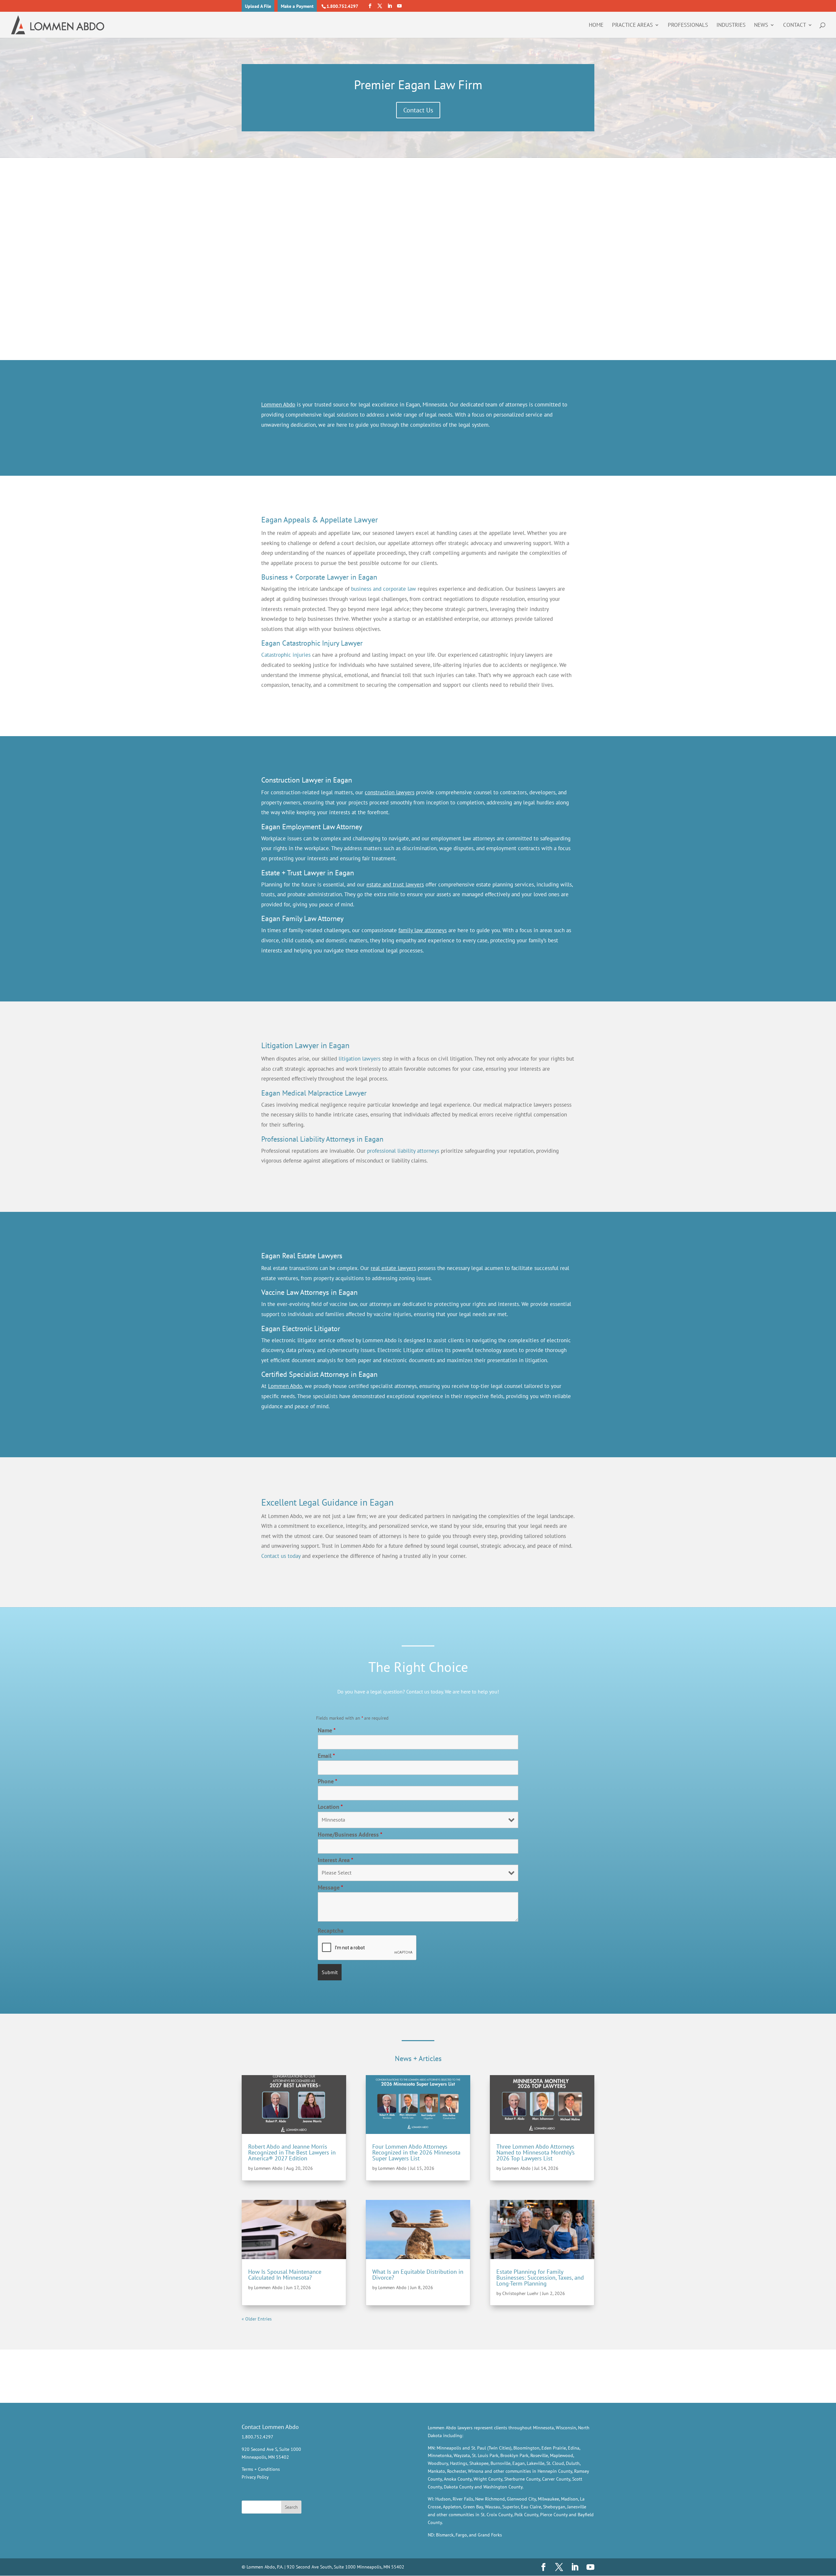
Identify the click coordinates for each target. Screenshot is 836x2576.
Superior (511, 2507)
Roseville (539, 2455)
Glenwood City (521, 2499)
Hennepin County (555, 2471)
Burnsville (500, 2463)
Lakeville (536, 2463)
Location (330, 1807)
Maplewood (562, 2455)
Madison (570, 2499)
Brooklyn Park (514, 2455)
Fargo (461, 2535)
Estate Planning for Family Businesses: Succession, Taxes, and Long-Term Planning (540, 2278)
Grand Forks (490, 2535)
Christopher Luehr (520, 2293)
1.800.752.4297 (342, 6)
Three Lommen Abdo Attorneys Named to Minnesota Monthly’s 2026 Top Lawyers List (536, 2152)
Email (326, 1756)
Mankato (436, 2471)
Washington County (503, 2487)
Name (327, 1730)
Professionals (688, 25)
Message (330, 1887)
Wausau (493, 2507)
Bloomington (526, 2448)
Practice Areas (632, 25)
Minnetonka (440, 2455)
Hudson (443, 2499)
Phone (328, 1781)
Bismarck (445, 2535)
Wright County (488, 2479)
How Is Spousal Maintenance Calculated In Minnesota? (285, 2275)
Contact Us (418, 110)
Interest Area (336, 1860)
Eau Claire (531, 2507)
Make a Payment (297, 6)
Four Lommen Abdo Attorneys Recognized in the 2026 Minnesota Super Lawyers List (416, 2152)
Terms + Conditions (261, 2469)
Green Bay (473, 2507)
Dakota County (458, 2487)
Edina (574, 2448)
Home (596, 25)
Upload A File (258, 6)
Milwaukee (548, 2499)
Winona (476, 2471)
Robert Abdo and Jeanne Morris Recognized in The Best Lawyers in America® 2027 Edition (292, 2152)
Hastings (459, 2463)
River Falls (463, 2499)
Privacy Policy (255, 2477)
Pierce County (554, 2515)
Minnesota (543, 2428)
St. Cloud (555, 2463)
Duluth (573, 2463)
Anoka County (458, 2479)
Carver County (556, 2479)
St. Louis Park (485, 2455)
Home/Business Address (350, 1834)
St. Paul (479, 2448)
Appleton (452, 2507)
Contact (795, 25)
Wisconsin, (566, 2428)
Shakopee (479, 2463)
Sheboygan (554, 2507)
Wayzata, (462, 2455)
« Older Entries (257, 2319)
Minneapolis (449, 2448)
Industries (731, 25)
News (761, 25)
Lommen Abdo (268, 2168)
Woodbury (438, 2463)
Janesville (577, 2507)
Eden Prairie (554, 2448)
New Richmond (490, 2499)
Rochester (457, 2471)
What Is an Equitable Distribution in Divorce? (418, 2275)
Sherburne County (522, 2479)
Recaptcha (331, 1931)
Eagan (519, 2463)
